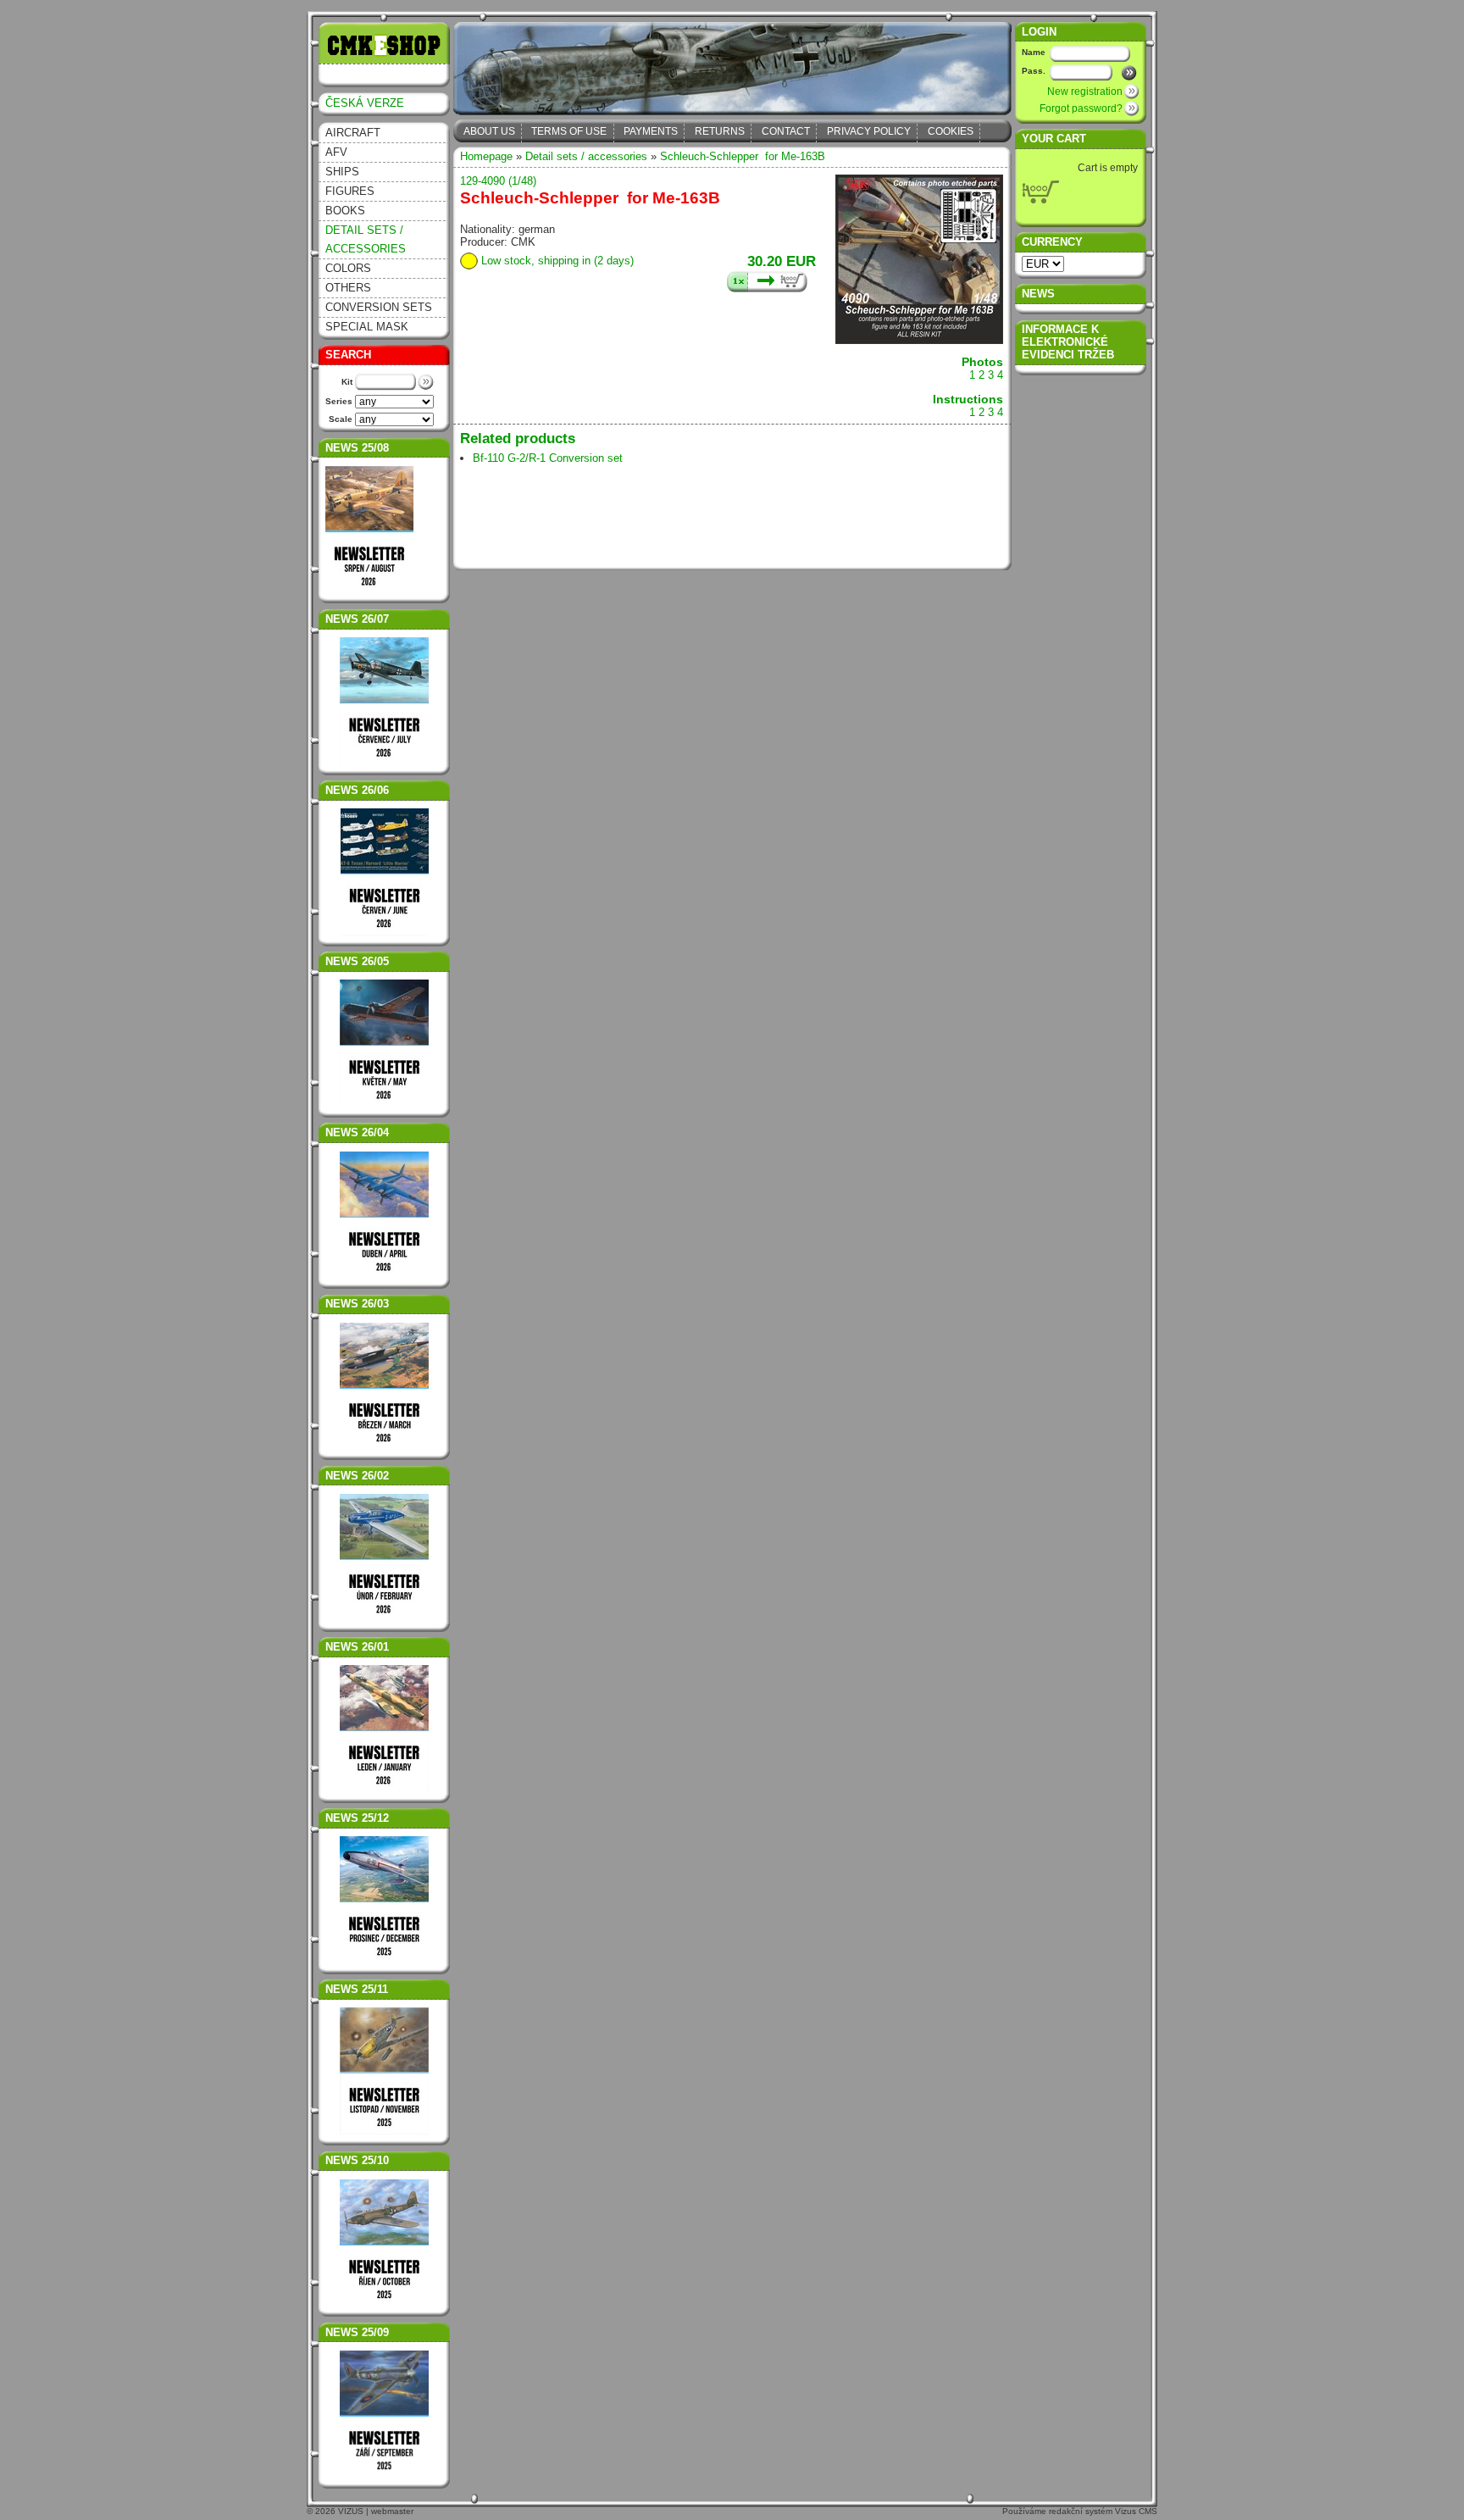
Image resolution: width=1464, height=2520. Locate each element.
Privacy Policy (869, 131)
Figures (350, 191)
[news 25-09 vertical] (385, 2414)
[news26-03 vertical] (385, 1386)
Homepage (486, 156)
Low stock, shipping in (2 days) (557, 261)
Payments (651, 131)
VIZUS (351, 2511)
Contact (786, 131)
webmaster (392, 2511)
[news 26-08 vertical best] (369, 589)
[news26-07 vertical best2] (384, 760)
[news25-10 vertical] (385, 2243)
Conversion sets (379, 307)
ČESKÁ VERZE (365, 103)
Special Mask (367, 327)
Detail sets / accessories (366, 239)
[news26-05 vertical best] (384, 1103)
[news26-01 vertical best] (384, 1788)
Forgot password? (1081, 108)
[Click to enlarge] (919, 340)
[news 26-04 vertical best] (384, 1275)
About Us (489, 131)
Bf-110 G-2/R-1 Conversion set (548, 458)
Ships (342, 172)
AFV (336, 152)
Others (348, 288)
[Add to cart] (767, 282)
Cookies (951, 131)
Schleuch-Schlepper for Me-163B (743, 156)
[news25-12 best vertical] (385, 1900)
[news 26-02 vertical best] (385, 1557)
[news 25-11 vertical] (384, 2131)
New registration (1085, 92)
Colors (348, 268)
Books (345, 211)
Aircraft (353, 133)
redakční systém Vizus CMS (1103, 2511)
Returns (720, 131)
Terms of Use (569, 131)
